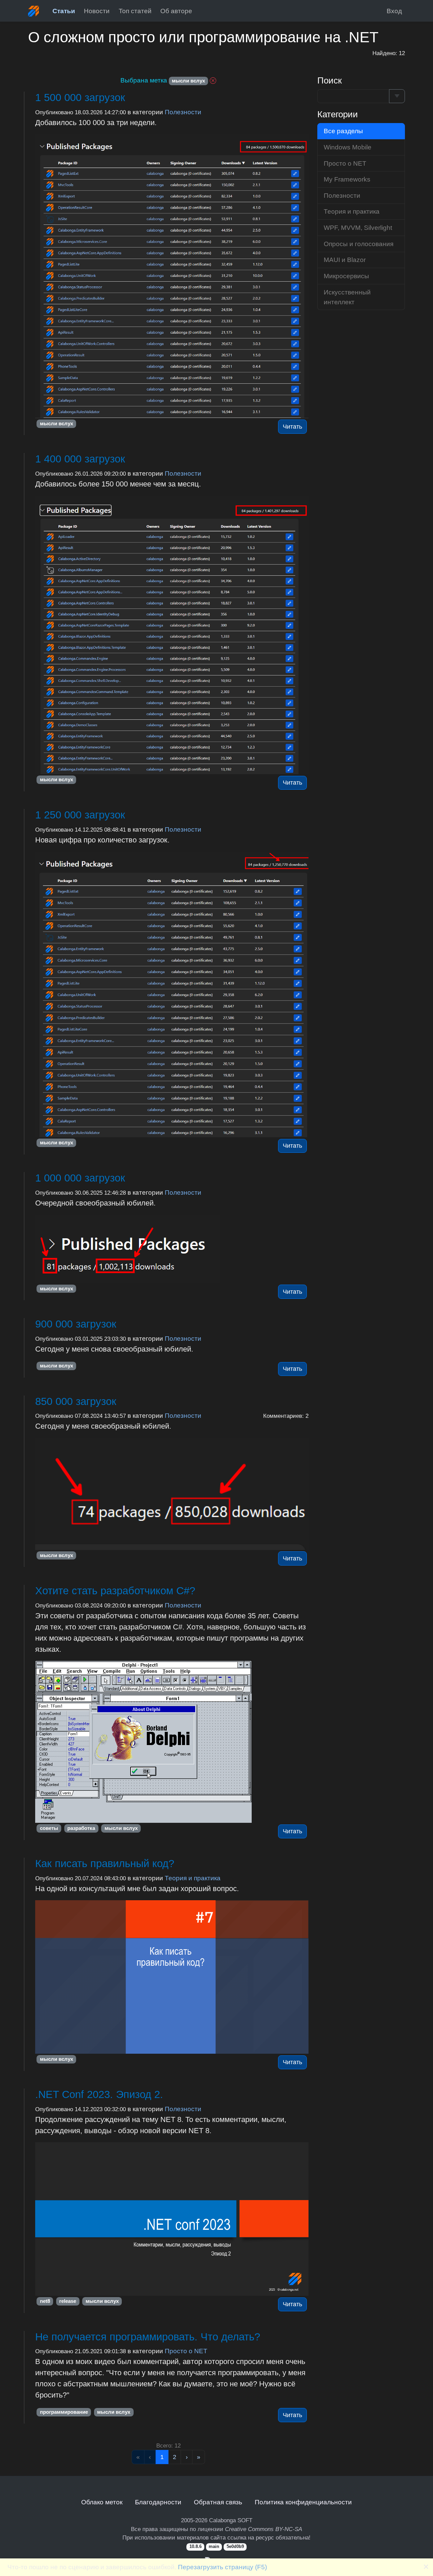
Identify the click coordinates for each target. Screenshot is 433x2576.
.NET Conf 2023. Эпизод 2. (99, 2094)
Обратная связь (218, 2502)
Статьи (64, 11)
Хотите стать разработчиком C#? (115, 1591)
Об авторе (176, 11)
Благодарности (158, 2502)
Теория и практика (193, 1878)
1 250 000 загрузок (80, 815)
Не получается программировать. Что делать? (148, 2337)
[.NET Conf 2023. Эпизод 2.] (172, 2219)
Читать (292, 427)
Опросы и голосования (359, 244)
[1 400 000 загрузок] (172, 635)
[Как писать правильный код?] (172, 1977)
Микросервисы (346, 276)
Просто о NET (186, 2351)
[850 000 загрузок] (172, 1494)
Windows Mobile (348, 147)
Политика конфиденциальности (303, 2502)
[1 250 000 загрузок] (172, 995)
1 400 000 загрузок (80, 459)
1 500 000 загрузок (80, 98)
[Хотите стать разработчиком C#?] (172, 1742)
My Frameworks (347, 179)
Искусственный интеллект (347, 297)
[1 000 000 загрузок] (172, 1249)
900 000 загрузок (76, 1324)
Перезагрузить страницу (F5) (222, 2567)
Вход (394, 11)
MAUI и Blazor (345, 260)
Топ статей (135, 11)
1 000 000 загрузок (80, 1178)
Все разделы (343, 131)
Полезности (183, 112)
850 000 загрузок (76, 1401)
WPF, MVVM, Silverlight (358, 228)
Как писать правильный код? (105, 1864)
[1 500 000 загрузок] (172, 276)
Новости (97, 11)
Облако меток (102, 2502)
